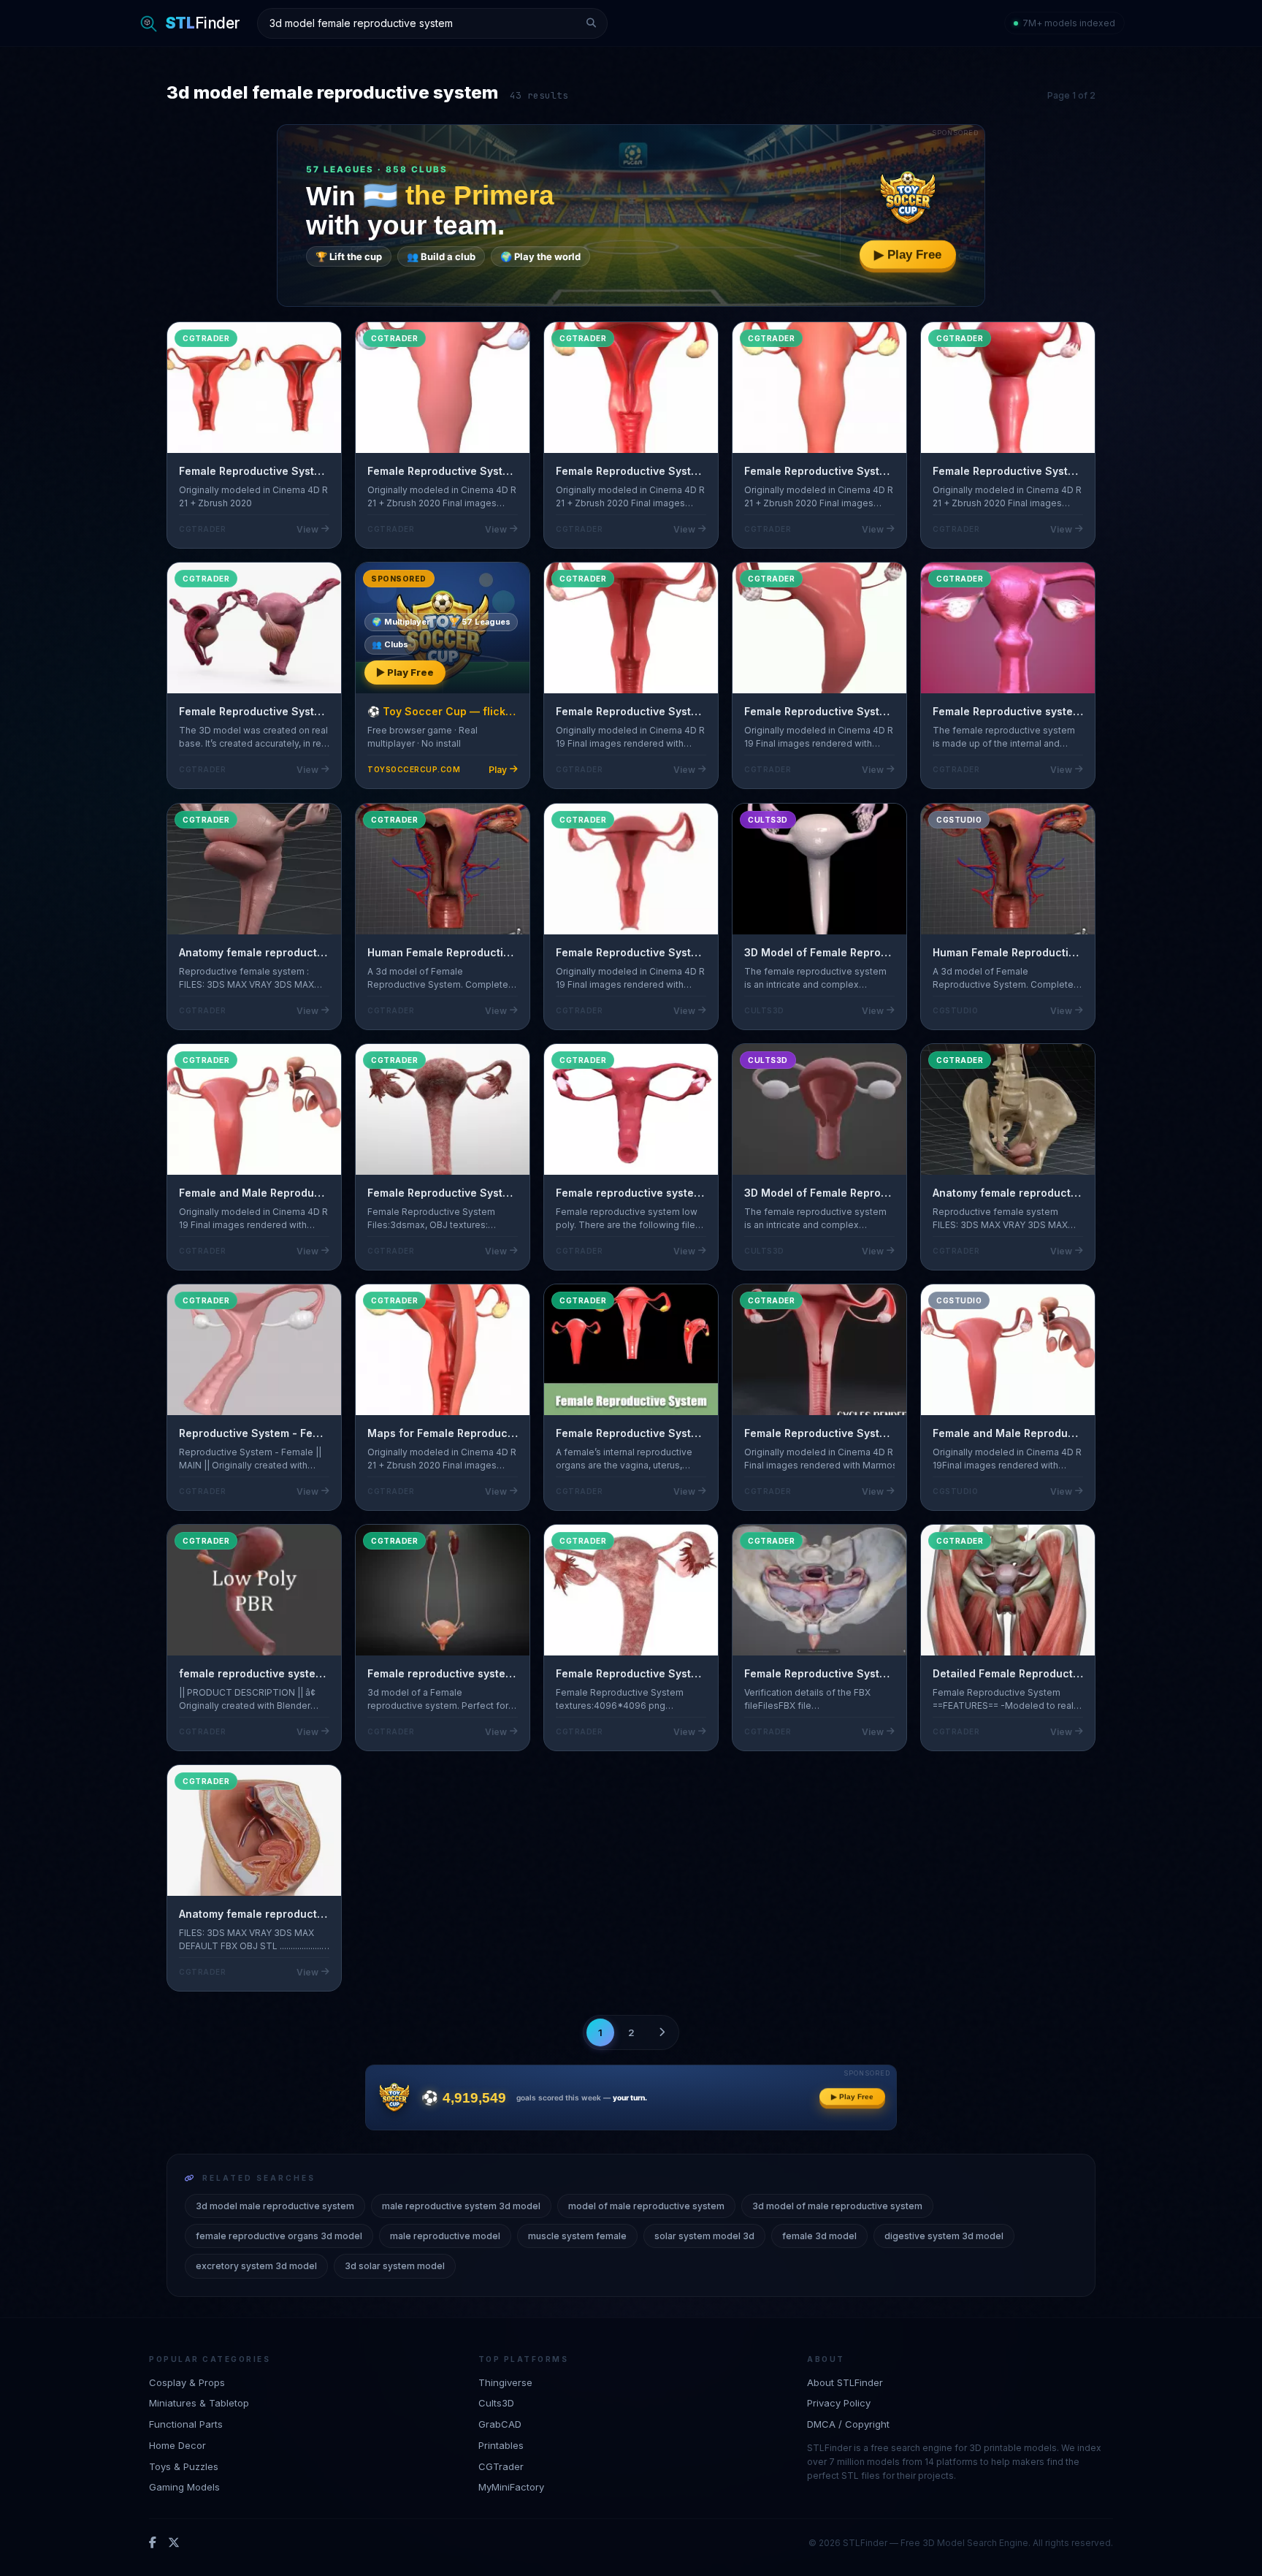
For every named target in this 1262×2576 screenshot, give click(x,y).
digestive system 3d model (944, 2236)
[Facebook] (153, 2543)
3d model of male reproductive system (837, 2206)
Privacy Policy (839, 2403)
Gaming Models (184, 2488)
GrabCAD (500, 2424)
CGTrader (501, 2466)
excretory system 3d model (256, 2266)
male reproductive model (445, 2236)
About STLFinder (845, 2382)
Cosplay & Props (187, 2382)
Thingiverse (505, 2382)
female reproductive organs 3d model (279, 2236)
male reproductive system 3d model (461, 2206)
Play (498, 770)
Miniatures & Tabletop (199, 2403)
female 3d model (819, 2236)
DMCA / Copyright (848, 2424)
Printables (501, 2445)
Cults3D (496, 2403)
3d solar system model (395, 2266)
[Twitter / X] (174, 2543)
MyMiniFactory (511, 2488)
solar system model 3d (704, 2236)
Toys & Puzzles (184, 2466)
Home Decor (177, 2445)
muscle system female (577, 2236)
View (307, 529)
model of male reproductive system (646, 2206)
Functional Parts (186, 2424)
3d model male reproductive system (275, 2206)
